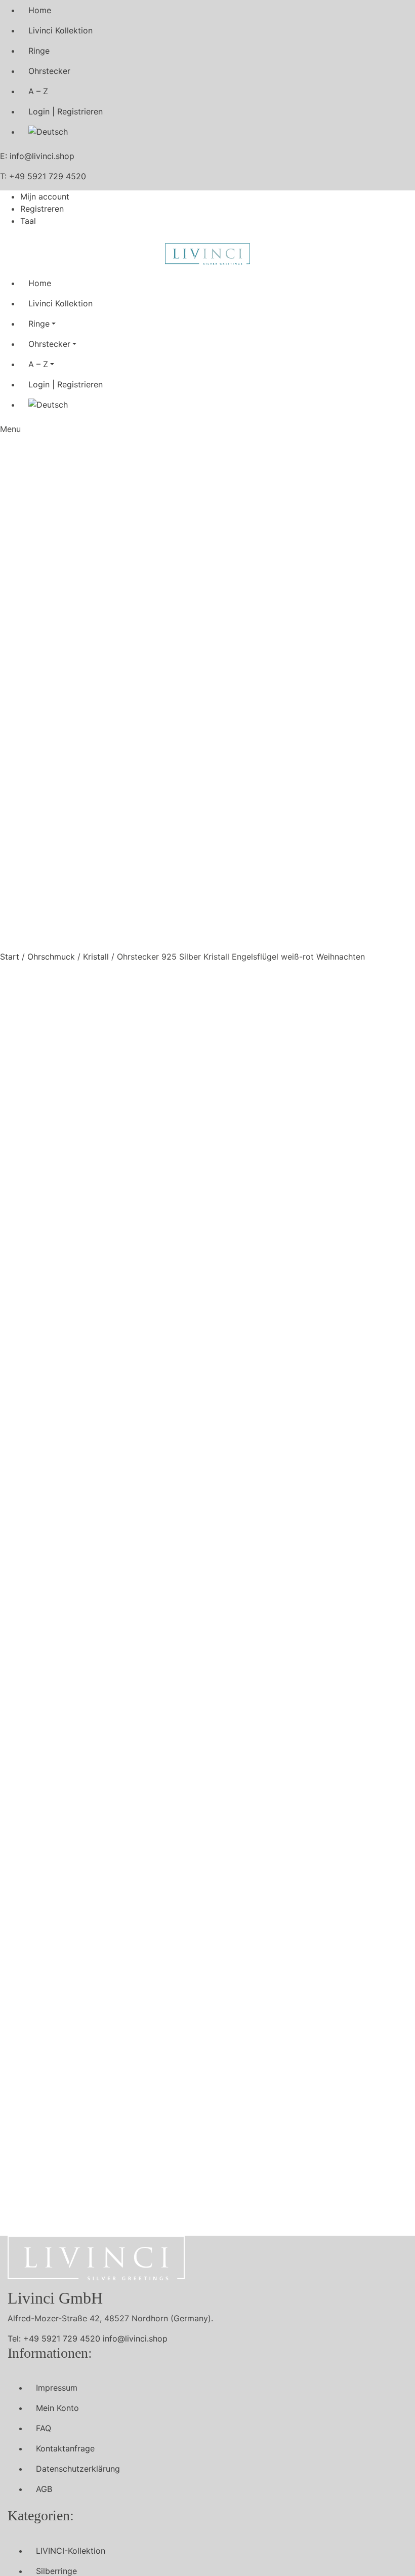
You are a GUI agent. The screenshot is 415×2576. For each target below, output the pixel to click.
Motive (282, 1374)
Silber (215, 1386)
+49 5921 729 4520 (48, 176)
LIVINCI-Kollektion (71, 2551)
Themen (245, 1386)
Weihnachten (333, 1386)
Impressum (57, 2388)
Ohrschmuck (51, 957)
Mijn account (45, 196)
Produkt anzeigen (165, 1630)
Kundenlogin (181, 1354)
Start (10, 957)
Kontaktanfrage (65, 2448)
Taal (28, 221)
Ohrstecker (49, 71)
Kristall (96, 957)
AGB (44, 2489)
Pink (174, 1386)
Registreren (42, 209)
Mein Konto (57, 2408)
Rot (193, 1386)
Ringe (39, 51)
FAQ (44, 2428)
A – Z (38, 91)
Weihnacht (284, 1386)
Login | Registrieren (66, 111)
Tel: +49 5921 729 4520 (54, 2339)
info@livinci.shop (42, 156)
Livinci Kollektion (60, 30)
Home (40, 10)
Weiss (373, 1386)
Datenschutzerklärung (78, 2469)
